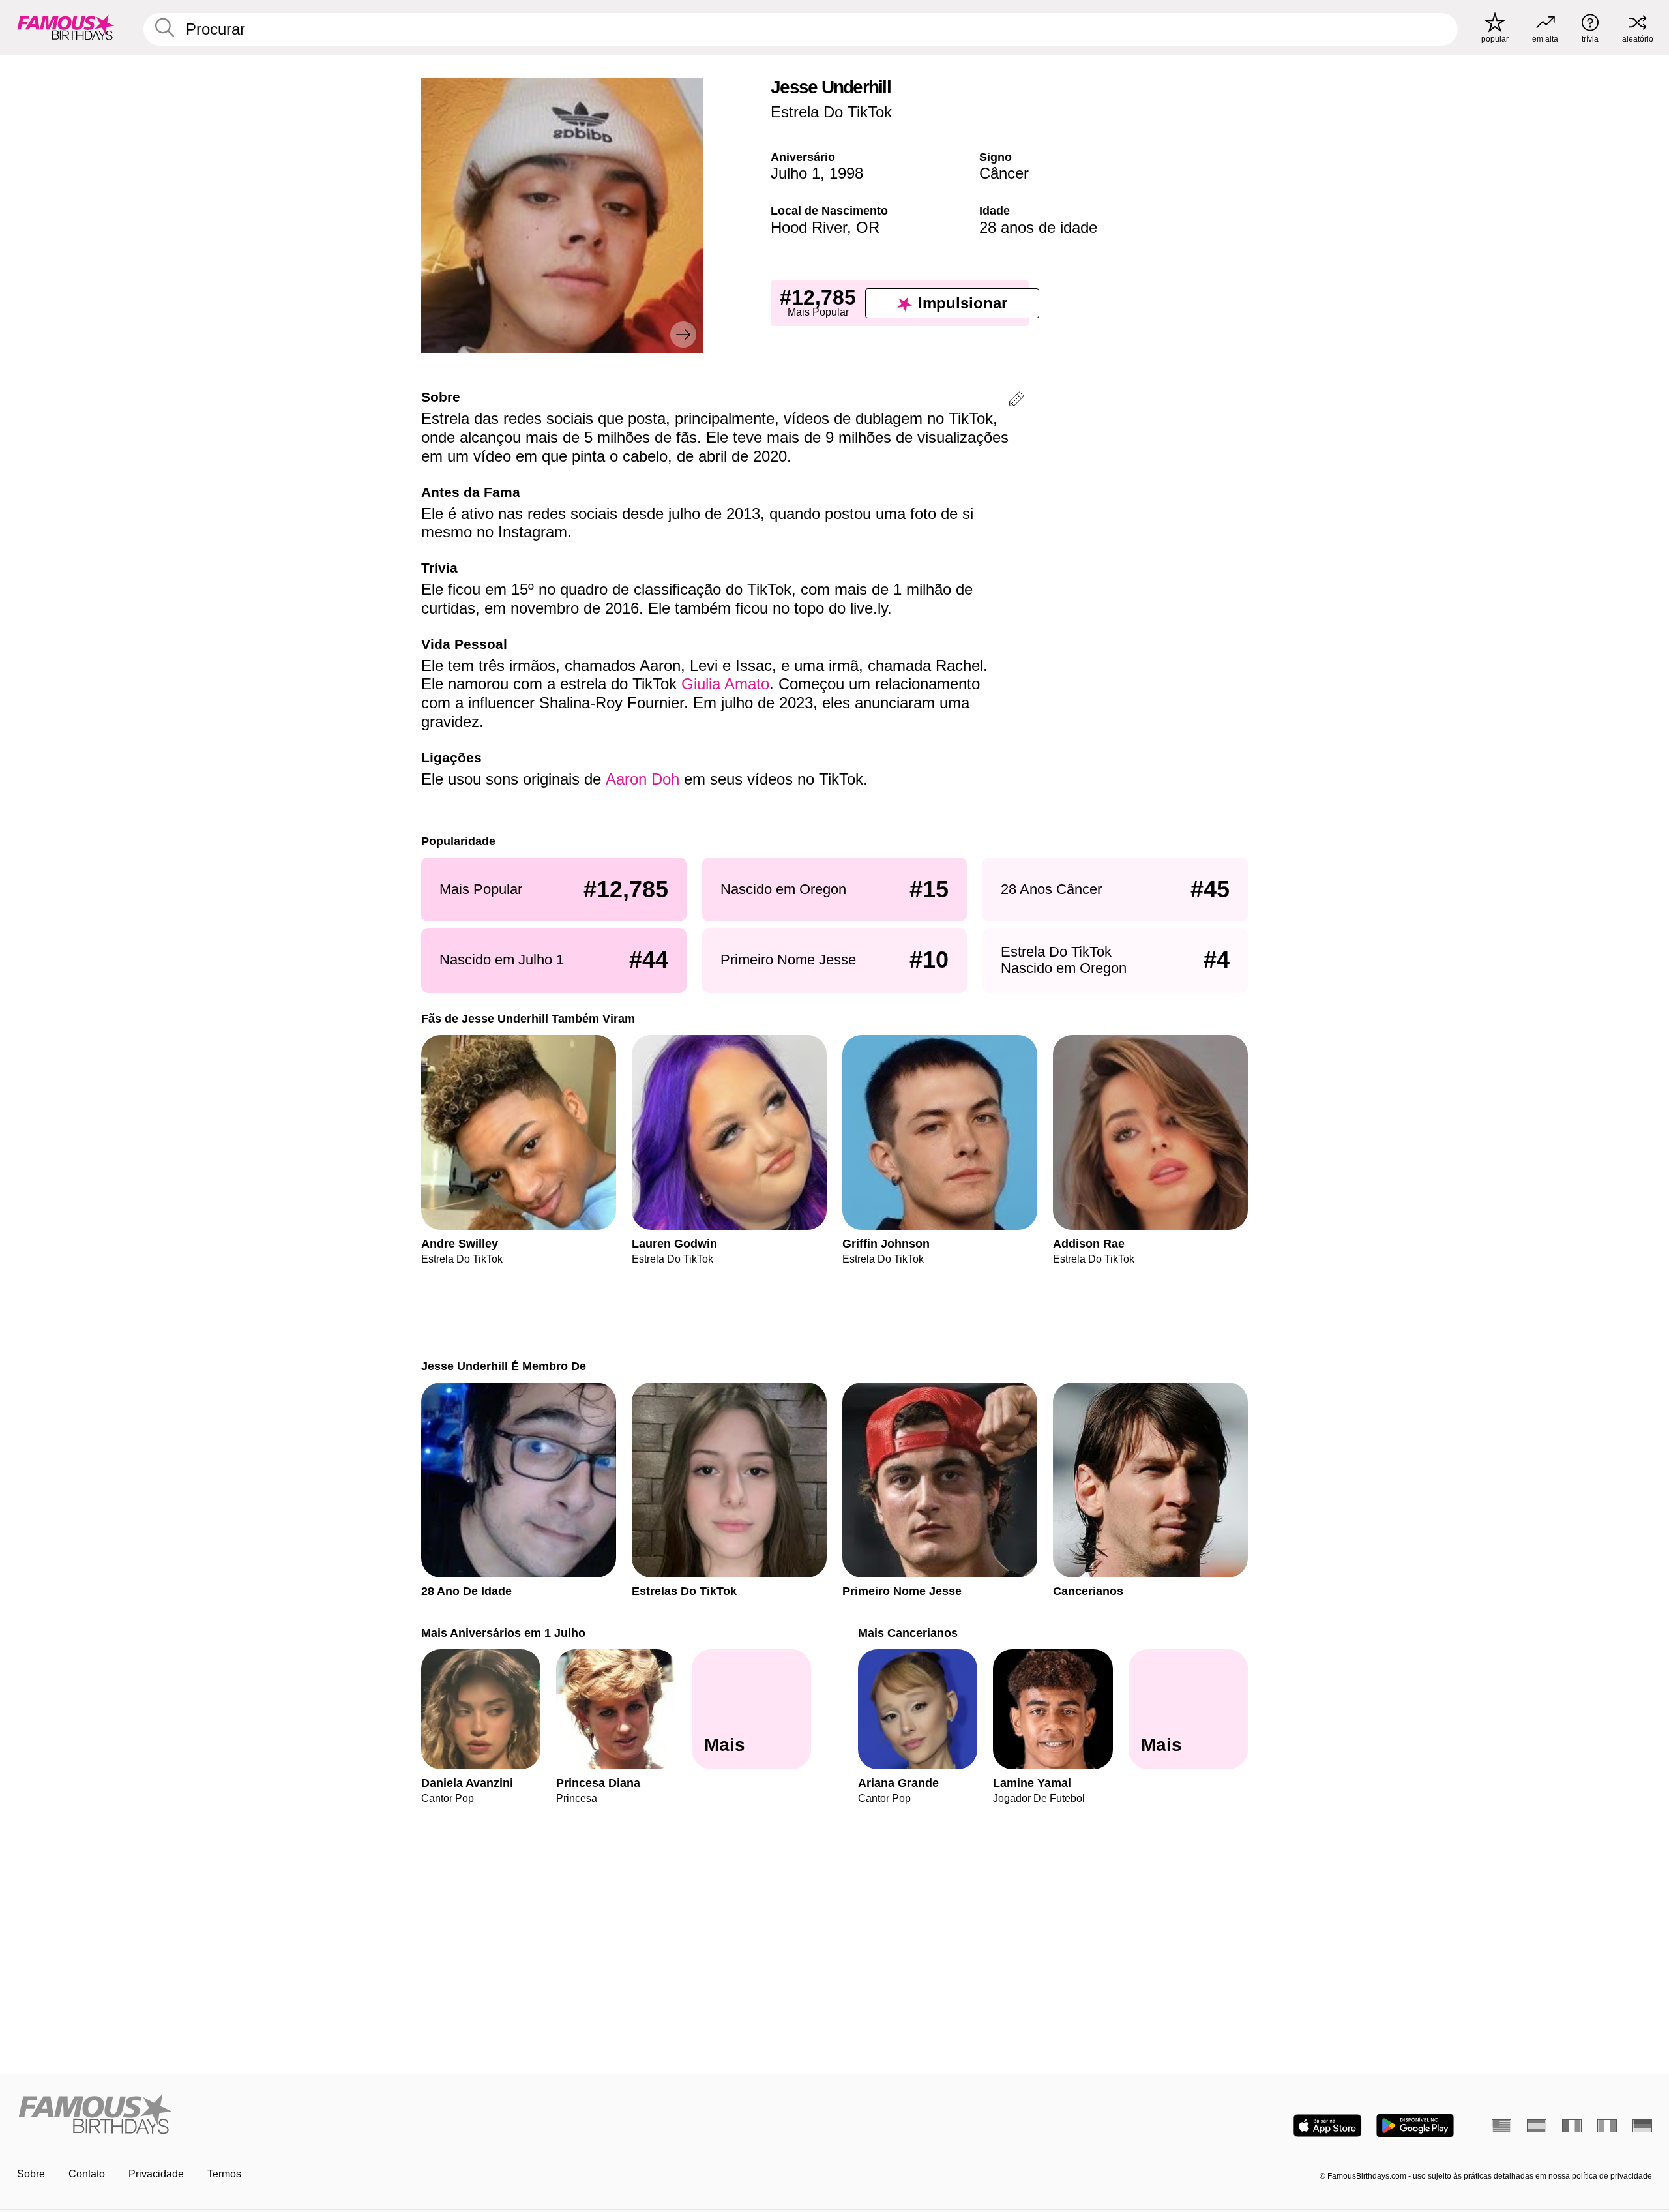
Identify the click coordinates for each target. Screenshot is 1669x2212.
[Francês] (1572, 2126)
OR (868, 227)
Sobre (31, 2174)
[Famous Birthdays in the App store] (1327, 2126)
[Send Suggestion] (1016, 401)
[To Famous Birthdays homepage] (66, 27)
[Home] (422, 2115)
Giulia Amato (725, 684)
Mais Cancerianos (908, 1633)
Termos (224, 2174)
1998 (846, 173)
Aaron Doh (642, 779)
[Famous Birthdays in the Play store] (1415, 2126)
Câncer (1004, 173)
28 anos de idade (1038, 227)
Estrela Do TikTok (831, 112)
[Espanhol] (1537, 2126)
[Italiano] (1607, 2126)
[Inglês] (1501, 2126)
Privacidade (156, 2174)
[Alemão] (1642, 2126)
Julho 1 (795, 173)
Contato (87, 2174)
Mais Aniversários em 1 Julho (503, 1633)
